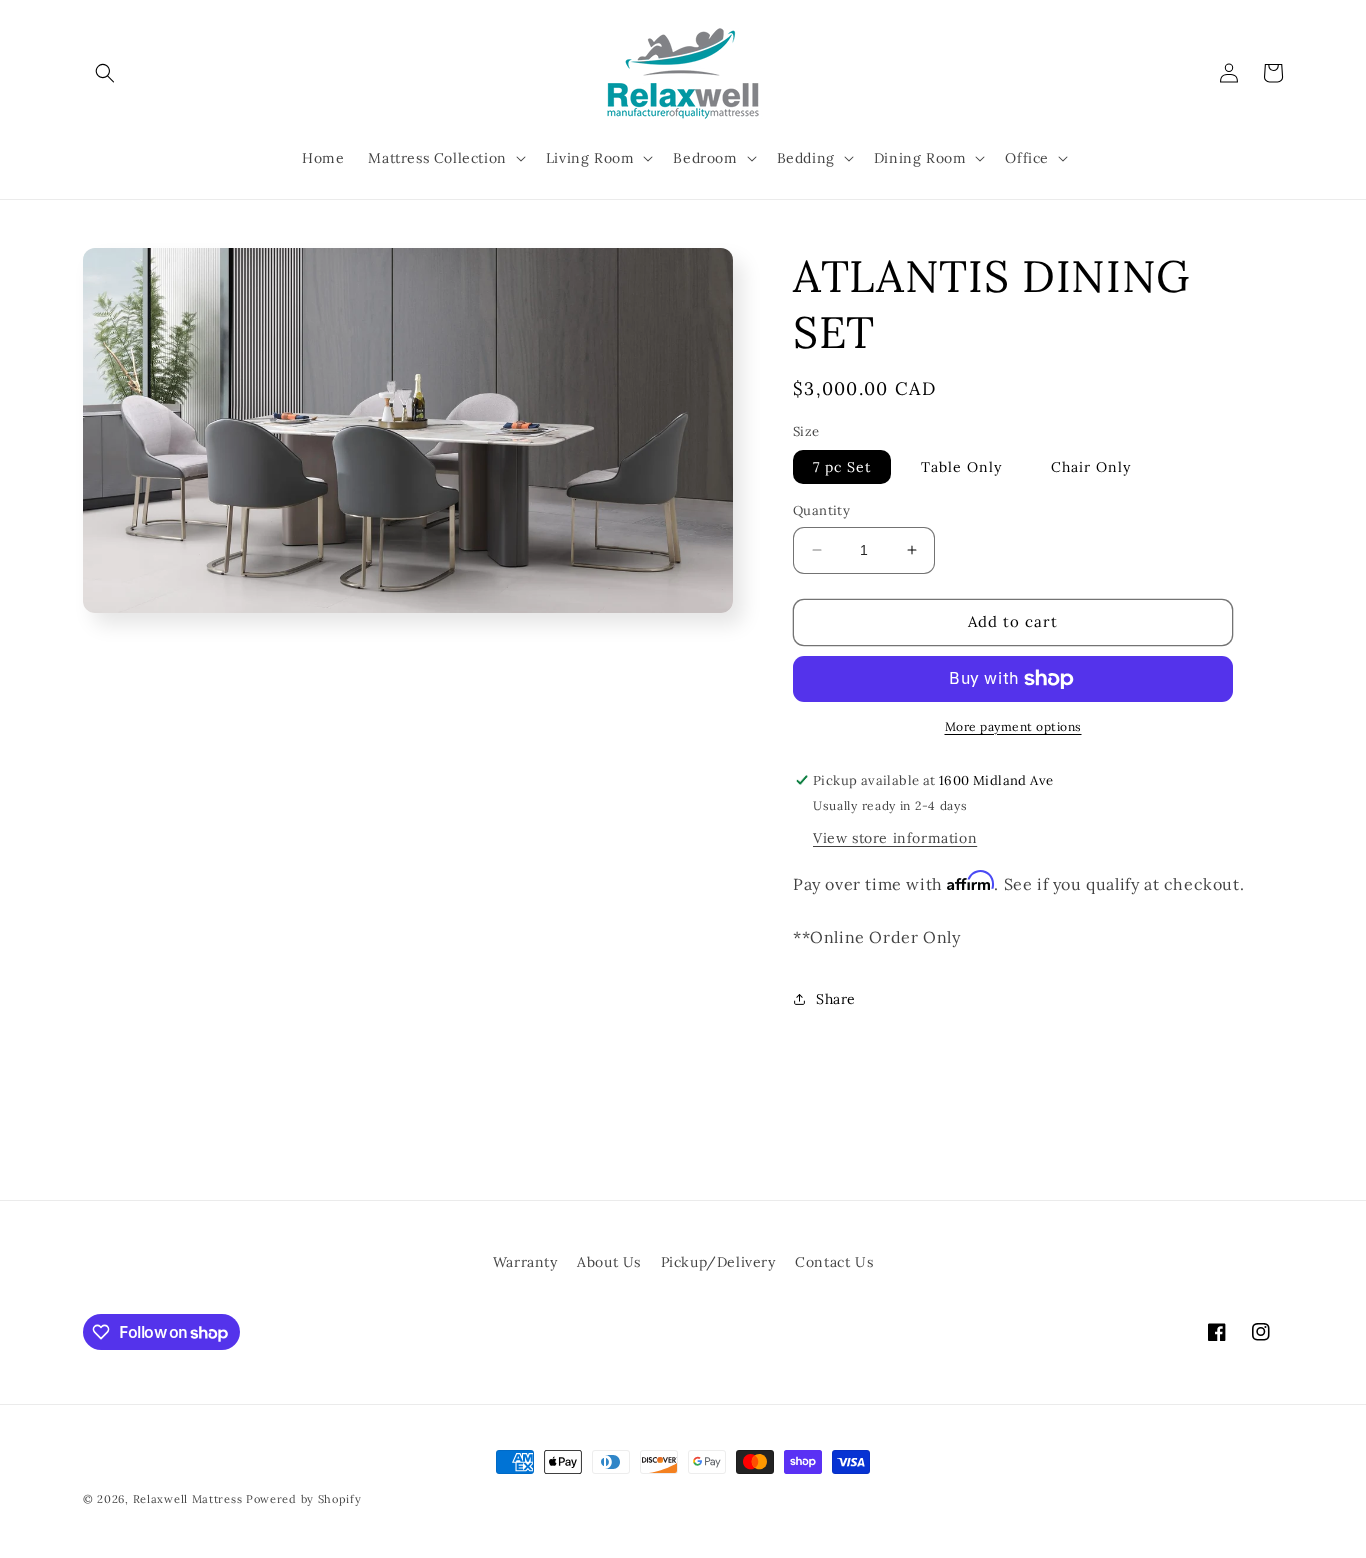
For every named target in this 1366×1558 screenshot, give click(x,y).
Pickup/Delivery (718, 1262)
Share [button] (836, 999)
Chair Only (1091, 467)
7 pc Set (842, 467)
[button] (105, 73)
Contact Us (834, 1262)
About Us (609, 1262)
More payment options (1013, 726)
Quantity (821, 510)
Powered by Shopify (304, 1499)
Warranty (525, 1262)
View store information (895, 838)
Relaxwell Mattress (188, 1499)
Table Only (961, 467)
